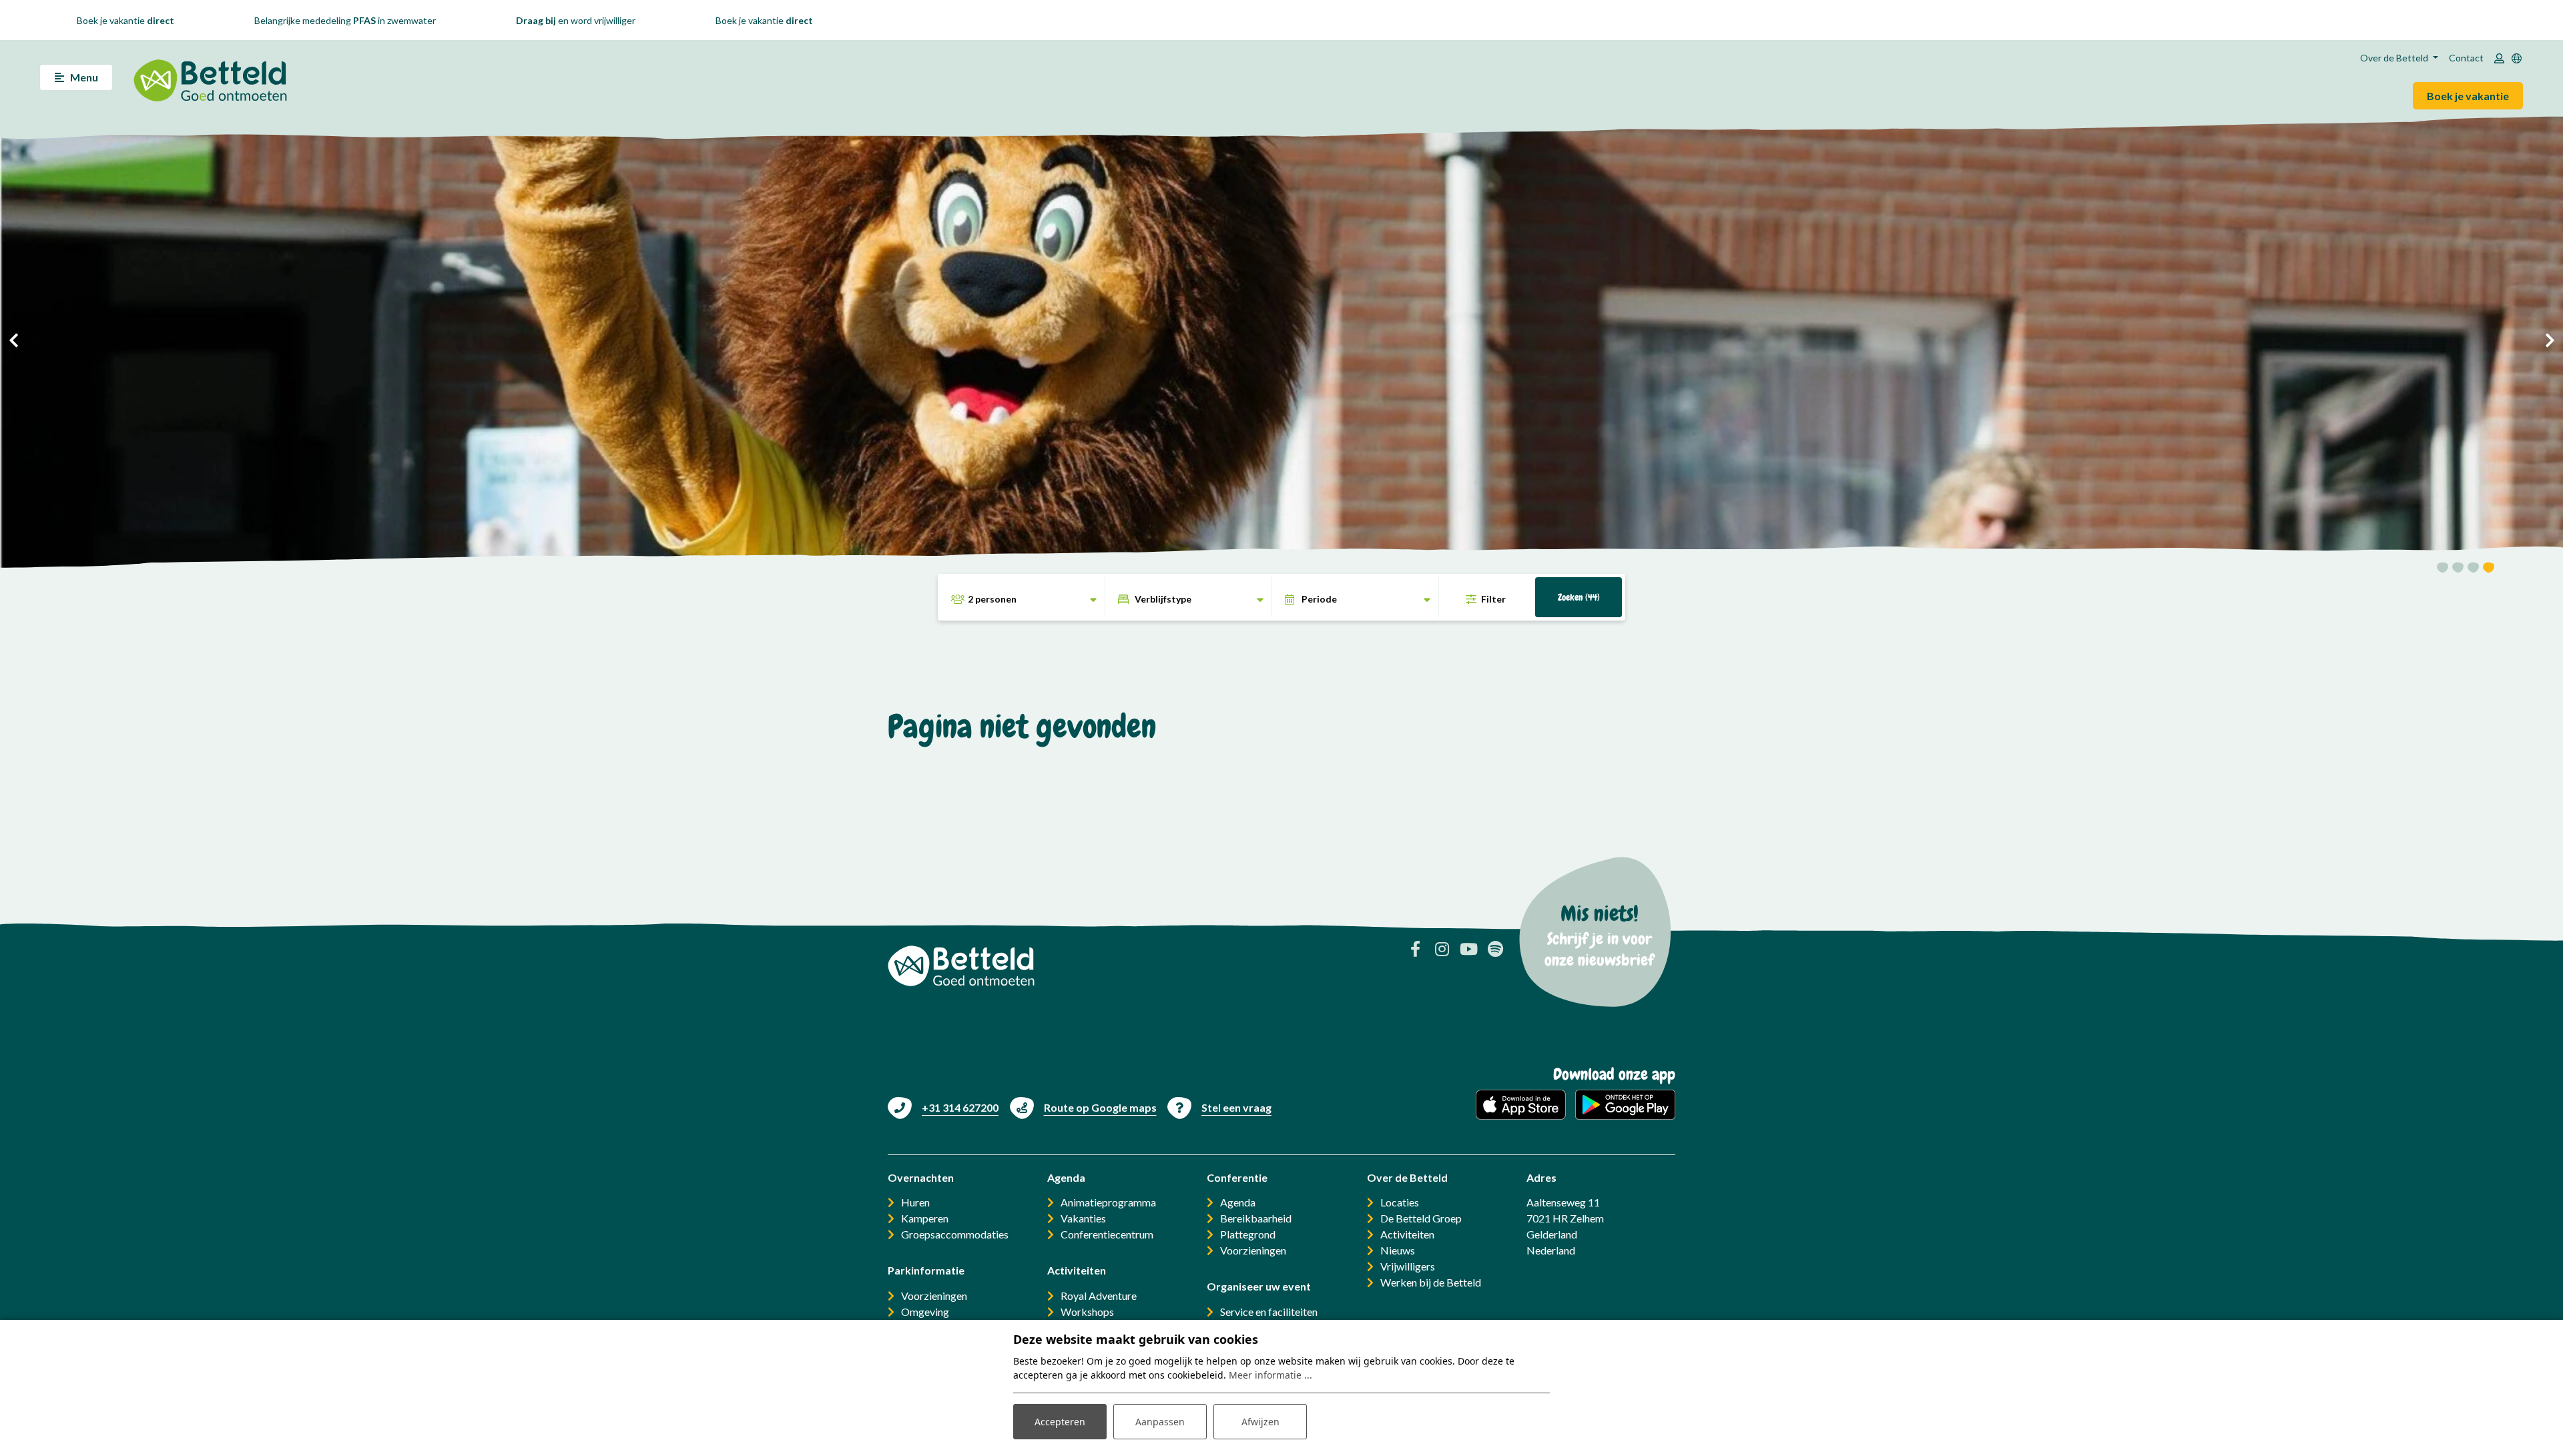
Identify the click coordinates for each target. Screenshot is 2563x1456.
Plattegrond (1248, 1234)
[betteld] (210, 77)
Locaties (1400, 1202)
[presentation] (13, 340)
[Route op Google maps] (1083, 1107)
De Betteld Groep (1421, 1218)
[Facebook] (1415, 949)
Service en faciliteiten (1269, 1312)
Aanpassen (1160, 1422)
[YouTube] (1468, 949)
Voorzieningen (934, 1296)
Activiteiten (1407, 1234)
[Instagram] (1442, 949)
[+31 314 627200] (943, 1107)
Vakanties (1083, 1218)
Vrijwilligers (1408, 1266)
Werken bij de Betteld (1431, 1282)
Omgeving (925, 1312)
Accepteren (1060, 1422)
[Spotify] (1495, 949)
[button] (2443, 570)
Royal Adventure (1099, 1296)
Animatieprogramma (1108, 1202)
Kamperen (925, 1218)
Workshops (1087, 1312)
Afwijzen (1260, 1422)
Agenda (1238, 1202)
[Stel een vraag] (1219, 1107)
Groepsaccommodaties (955, 1234)
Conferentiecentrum (1107, 1234)
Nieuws (1398, 1250)
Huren (915, 1202)
